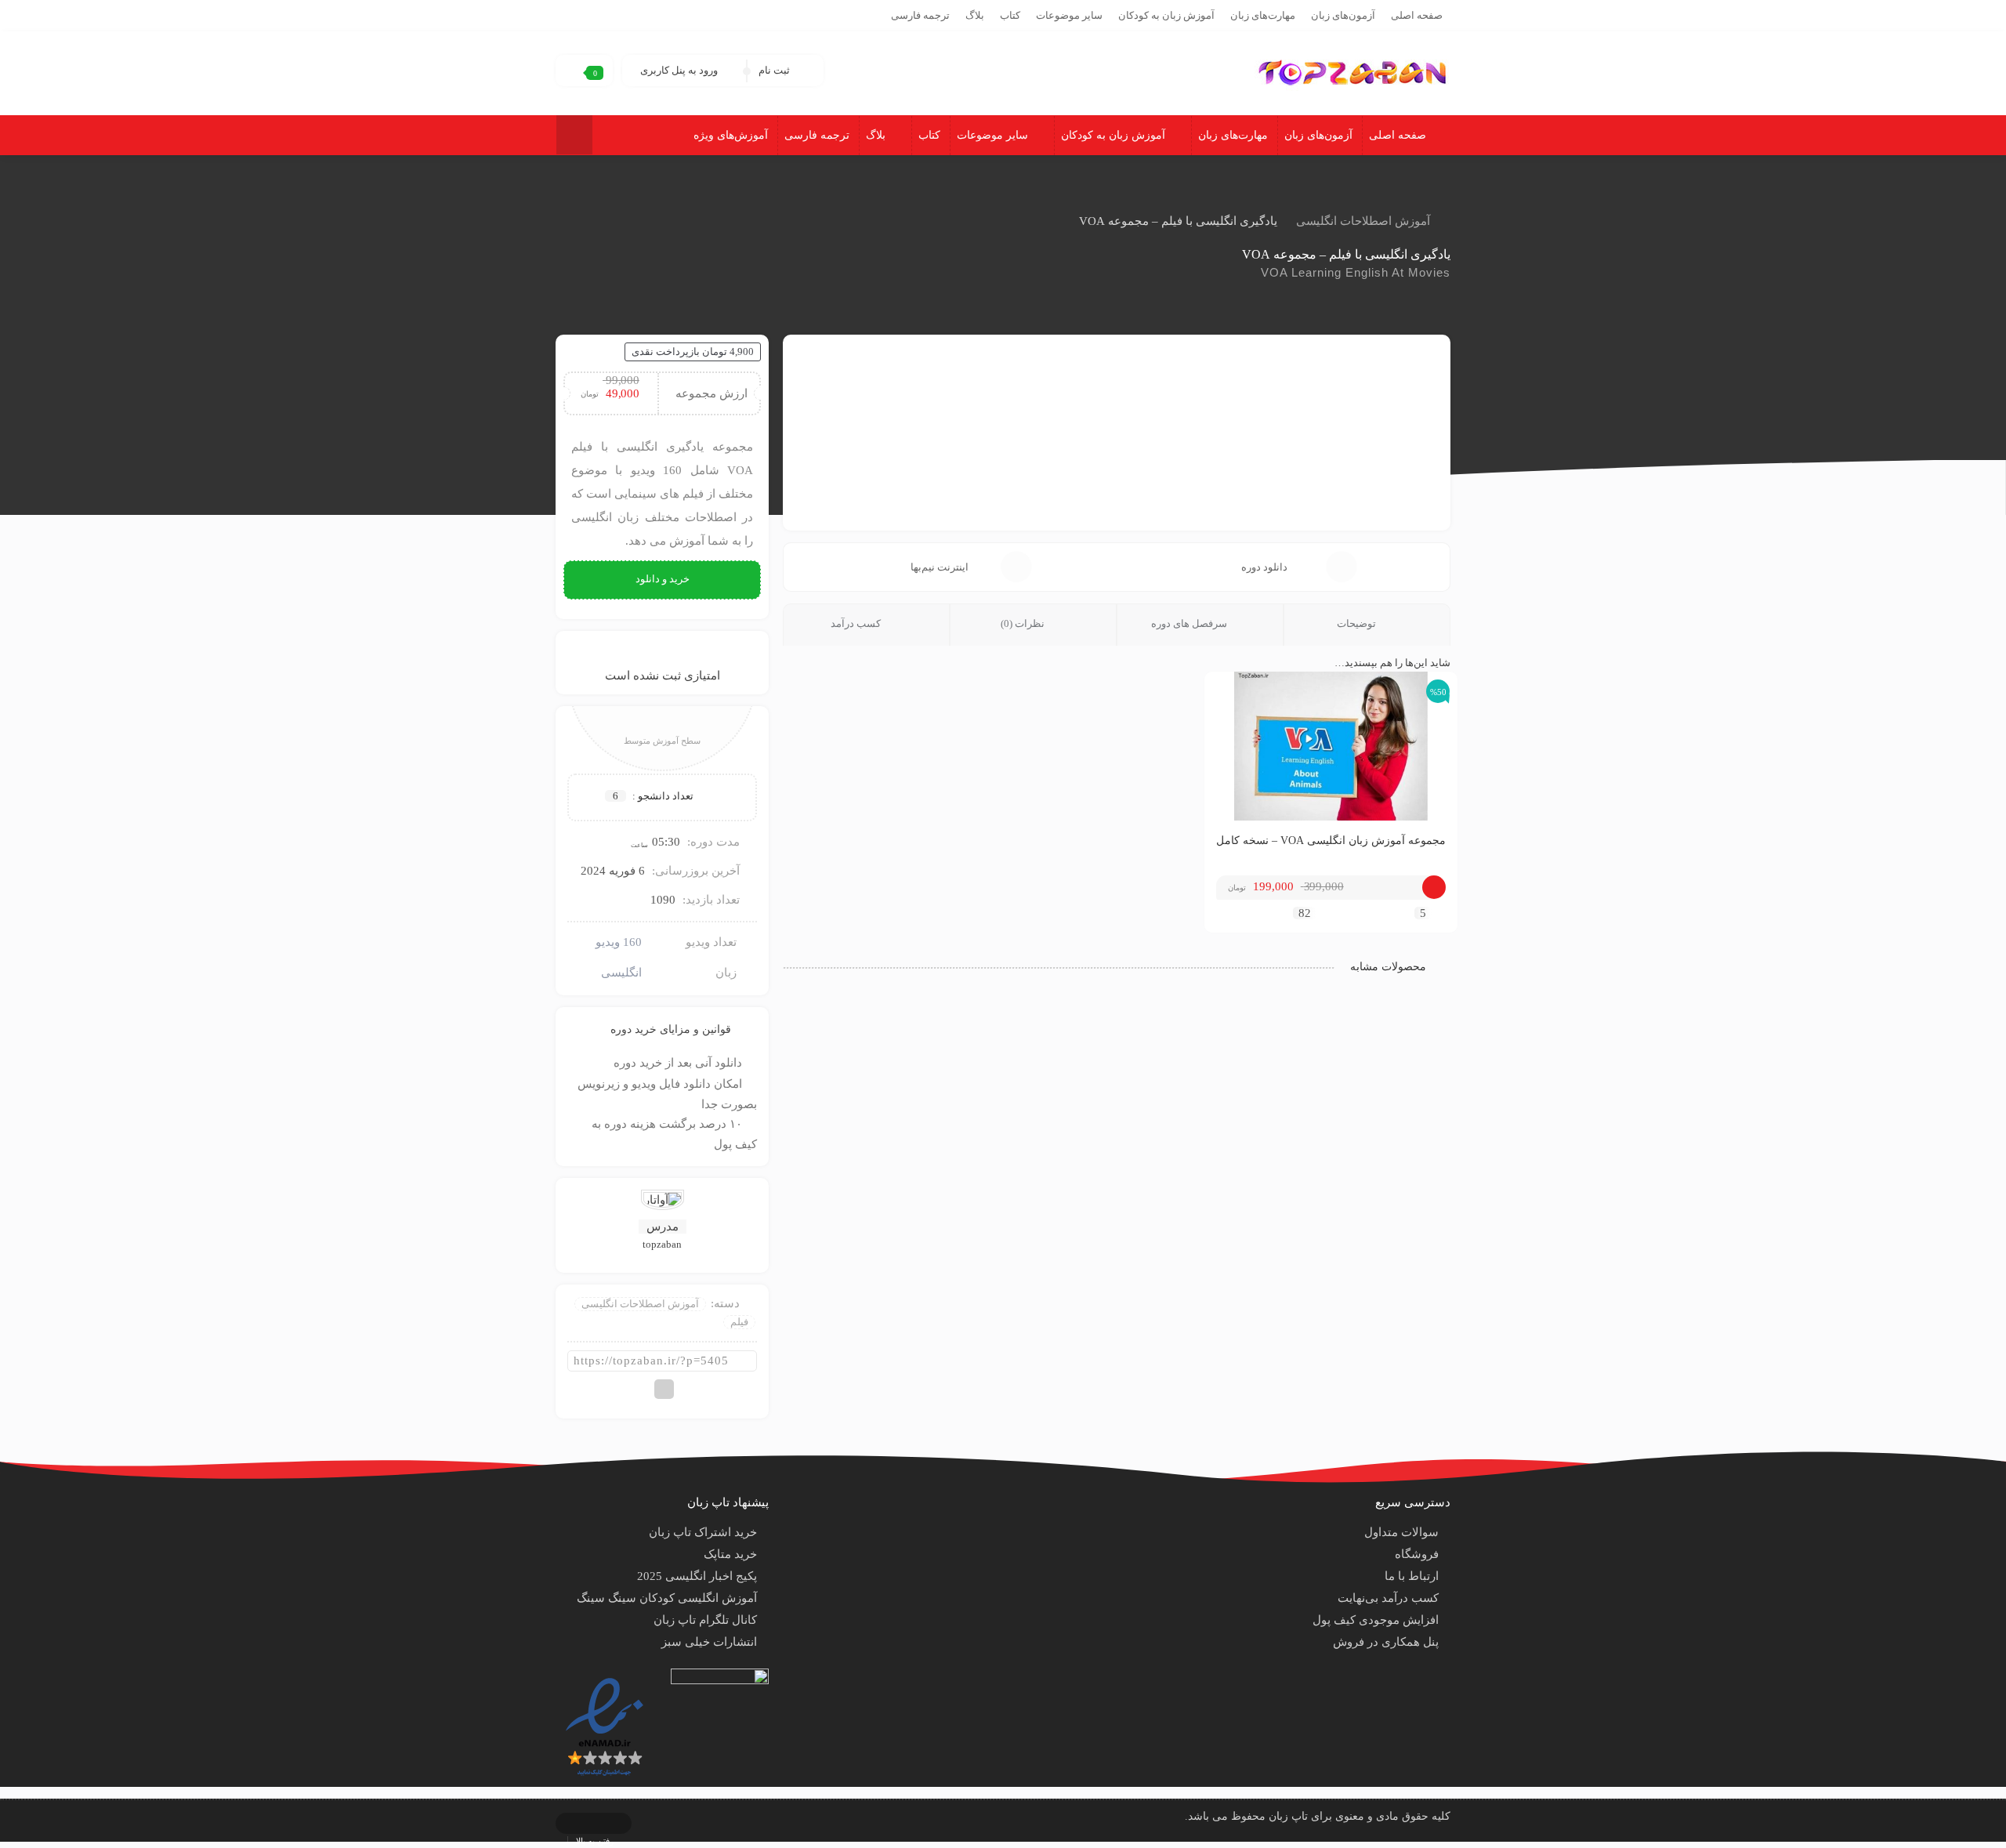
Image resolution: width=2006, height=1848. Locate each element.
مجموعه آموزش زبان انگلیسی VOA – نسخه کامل (1331, 841)
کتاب (1010, 15)
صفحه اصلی (1417, 15)
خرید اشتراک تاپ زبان (703, 1532)
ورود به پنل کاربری (679, 70)
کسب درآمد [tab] (857, 623)
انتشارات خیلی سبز (709, 1642)
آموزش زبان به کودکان (1166, 15)
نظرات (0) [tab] (1024, 623)
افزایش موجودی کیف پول (1376, 1620)
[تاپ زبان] (1352, 71)
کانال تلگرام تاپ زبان (705, 1620)
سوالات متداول (1401, 1532)
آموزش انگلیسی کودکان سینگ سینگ (667, 1598)
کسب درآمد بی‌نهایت (1388, 1598)
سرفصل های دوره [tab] (1190, 623)
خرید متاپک (730, 1554)
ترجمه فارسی (920, 15)
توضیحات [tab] (1358, 623)
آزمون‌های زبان (1343, 15)
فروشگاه (1417, 1554)
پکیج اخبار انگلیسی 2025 (697, 1576)
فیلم (739, 1322)
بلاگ (975, 15)
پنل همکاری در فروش (1386, 1642)
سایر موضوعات (1069, 15)
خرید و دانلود (663, 579)
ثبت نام (774, 70)
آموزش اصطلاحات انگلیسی (1363, 221)
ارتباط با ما (1412, 1576)
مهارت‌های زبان (1263, 15)
